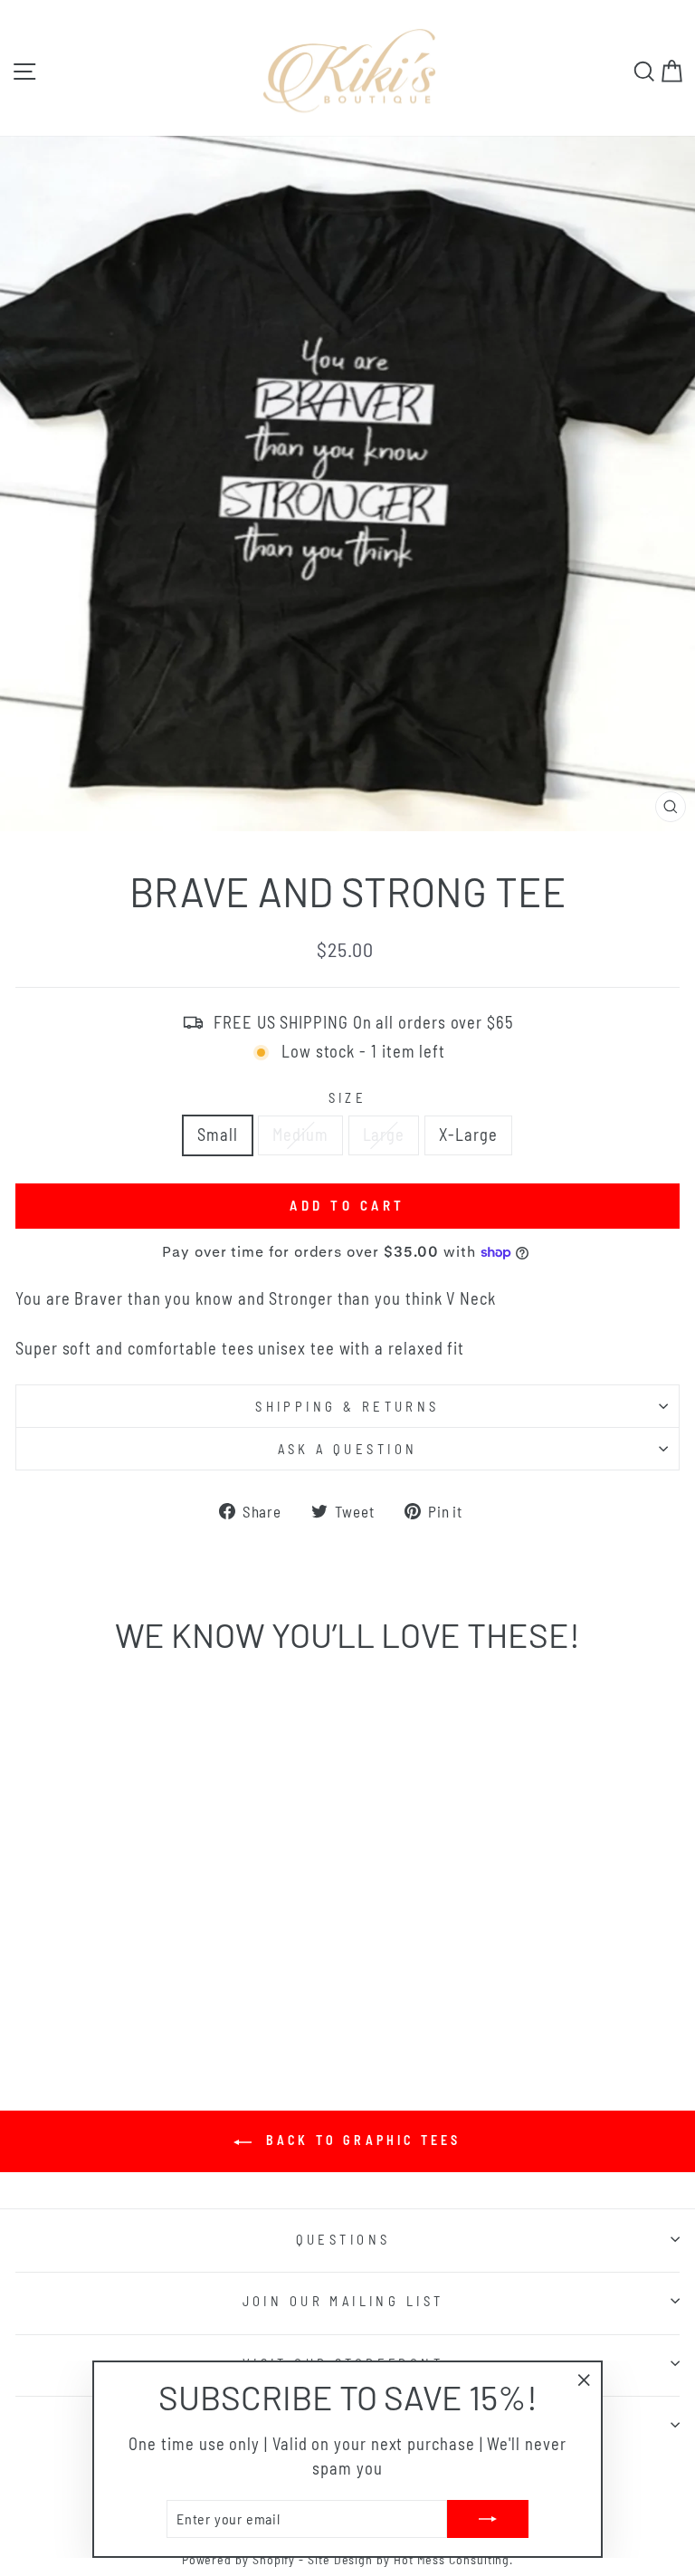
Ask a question (348, 1449)
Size (348, 1097)
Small (218, 1135)
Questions (343, 2239)
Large (384, 1135)
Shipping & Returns (347, 1406)
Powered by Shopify (239, 2559)
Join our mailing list (343, 2301)
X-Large (468, 1135)
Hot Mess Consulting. (453, 2559)
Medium (300, 1135)
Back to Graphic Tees (360, 2140)
